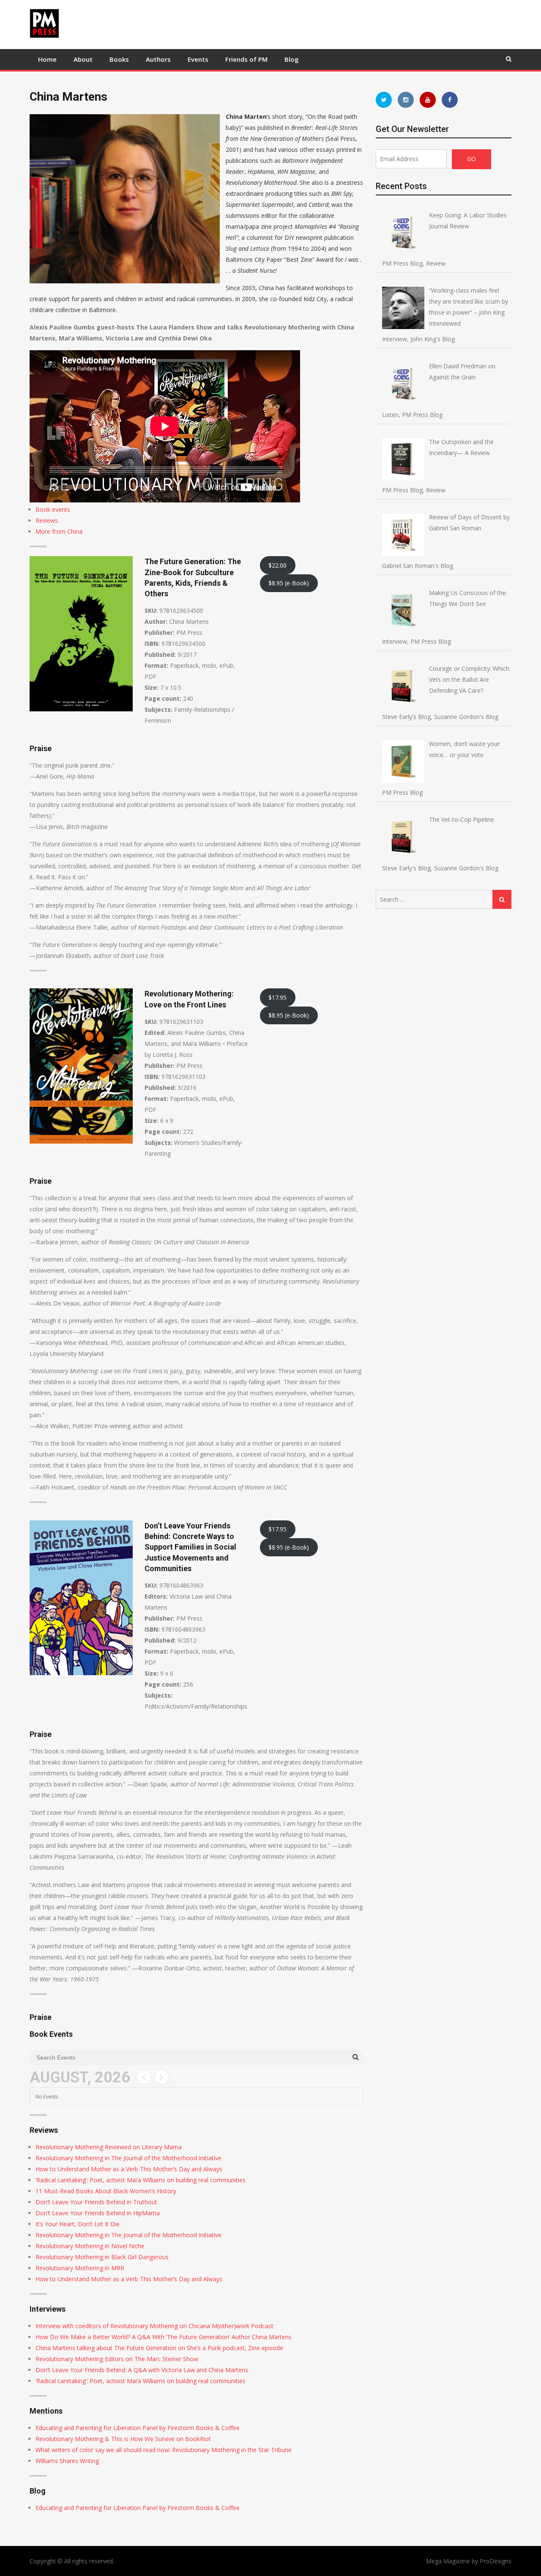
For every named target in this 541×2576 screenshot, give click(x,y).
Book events (53, 509)
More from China (59, 531)
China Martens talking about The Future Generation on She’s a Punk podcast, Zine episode (159, 2348)
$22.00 (277, 565)
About (83, 59)
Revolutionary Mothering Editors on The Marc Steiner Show (117, 2359)
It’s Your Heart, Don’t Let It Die (78, 2224)
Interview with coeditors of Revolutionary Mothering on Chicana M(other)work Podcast (154, 2326)
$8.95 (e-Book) (289, 583)
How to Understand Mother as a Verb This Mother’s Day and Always (129, 2169)
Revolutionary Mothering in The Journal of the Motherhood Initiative (128, 2158)
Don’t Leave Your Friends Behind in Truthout (96, 2202)
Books (119, 59)
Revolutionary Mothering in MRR (80, 2268)
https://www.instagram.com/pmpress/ (406, 100)
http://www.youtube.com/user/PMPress (428, 100)
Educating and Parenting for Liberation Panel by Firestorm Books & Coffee (138, 2428)
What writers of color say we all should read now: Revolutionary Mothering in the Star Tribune (164, 2450)
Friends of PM (246, 59)
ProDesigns (496, 2561)
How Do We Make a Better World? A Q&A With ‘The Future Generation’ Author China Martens (164, 2337)
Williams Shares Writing (67, 2461)
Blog (292, 59)
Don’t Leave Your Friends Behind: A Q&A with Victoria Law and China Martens (142, 2370)
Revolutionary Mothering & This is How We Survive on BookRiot (123, 2439)
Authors (158, 59)
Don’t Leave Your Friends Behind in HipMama (98, 2213)
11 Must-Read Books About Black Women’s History (106, 2191)
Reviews (47, 520)
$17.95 (277, 997)
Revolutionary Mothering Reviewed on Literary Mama (109, 2147)
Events (198, 59)
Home (47, 59)
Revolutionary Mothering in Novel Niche (90, 2246)
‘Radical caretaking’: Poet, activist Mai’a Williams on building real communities (141, 2180)
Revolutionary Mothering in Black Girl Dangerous (102, 2257)
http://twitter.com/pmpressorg (384, 100)
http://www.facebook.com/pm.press (450, 100)
